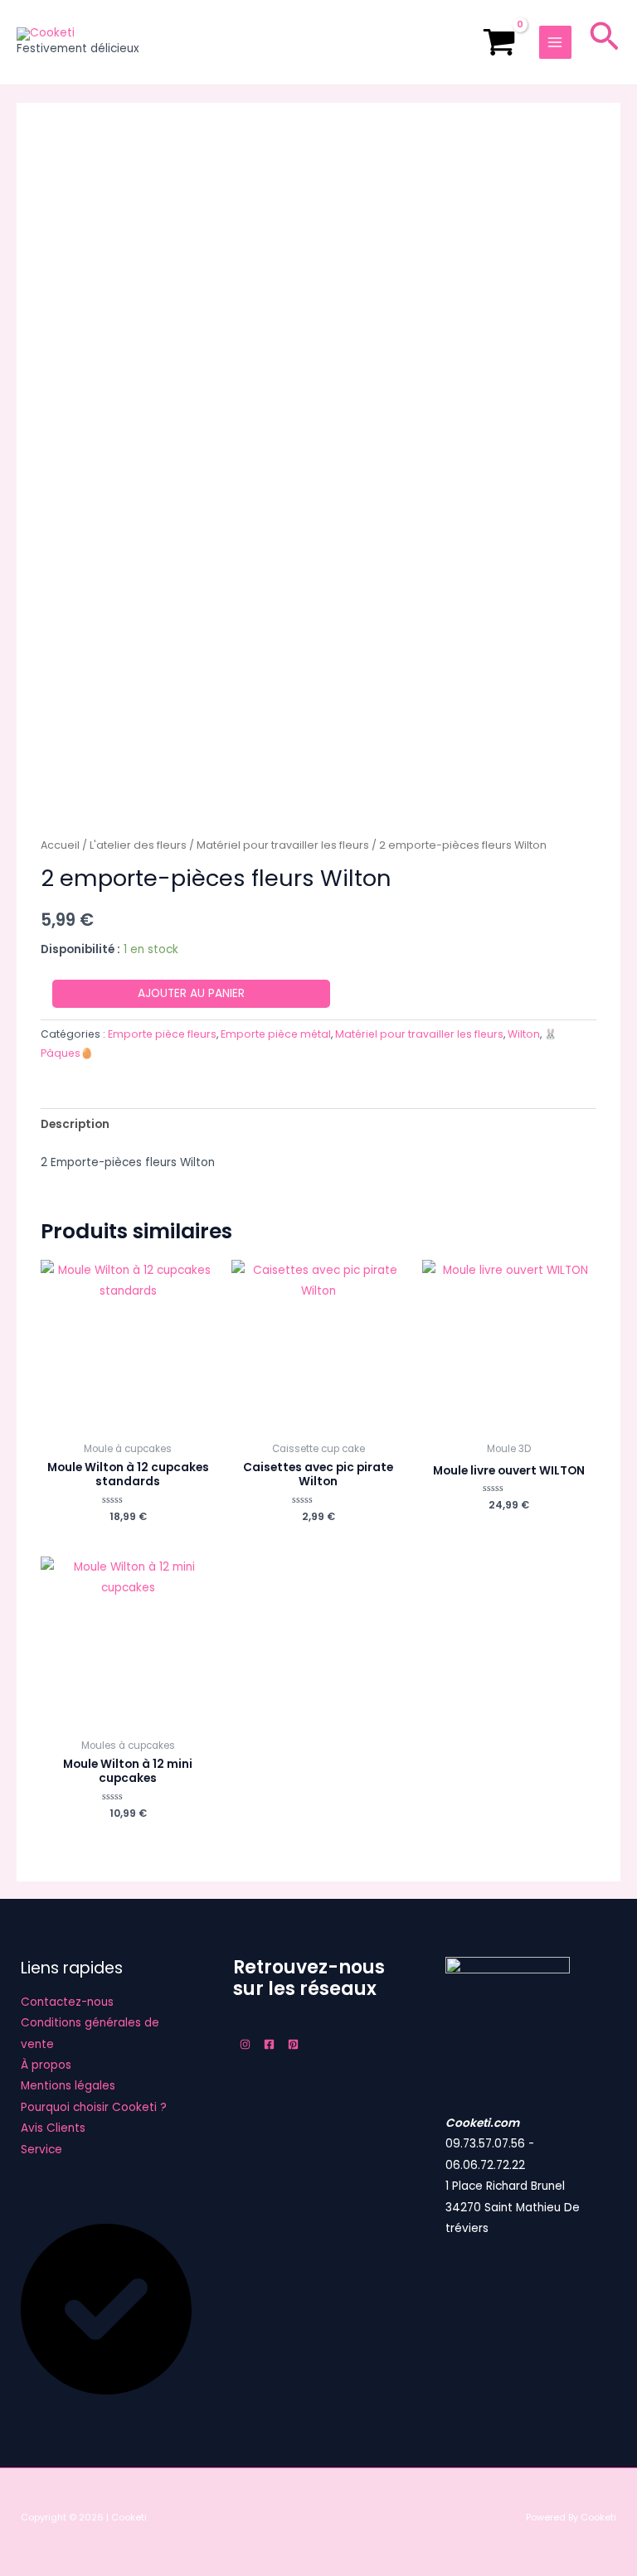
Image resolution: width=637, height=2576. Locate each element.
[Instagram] (245, 2044)
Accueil (60, 845)
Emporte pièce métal (276, 1034)
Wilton (524, 1034)
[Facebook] (269, 2044)
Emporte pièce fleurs (162, 1034)
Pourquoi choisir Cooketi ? (94, 2107)
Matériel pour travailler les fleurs (283, 845)
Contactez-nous (67, 2002)
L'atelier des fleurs (138, 845)
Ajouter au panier (191, 993)
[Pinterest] (293, 2044)
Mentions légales (68, 2086)
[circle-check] (106, 2391)
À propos (46, 2065)
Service (41, 2150)
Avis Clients (53, 2128)
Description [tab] (75, 1124)
